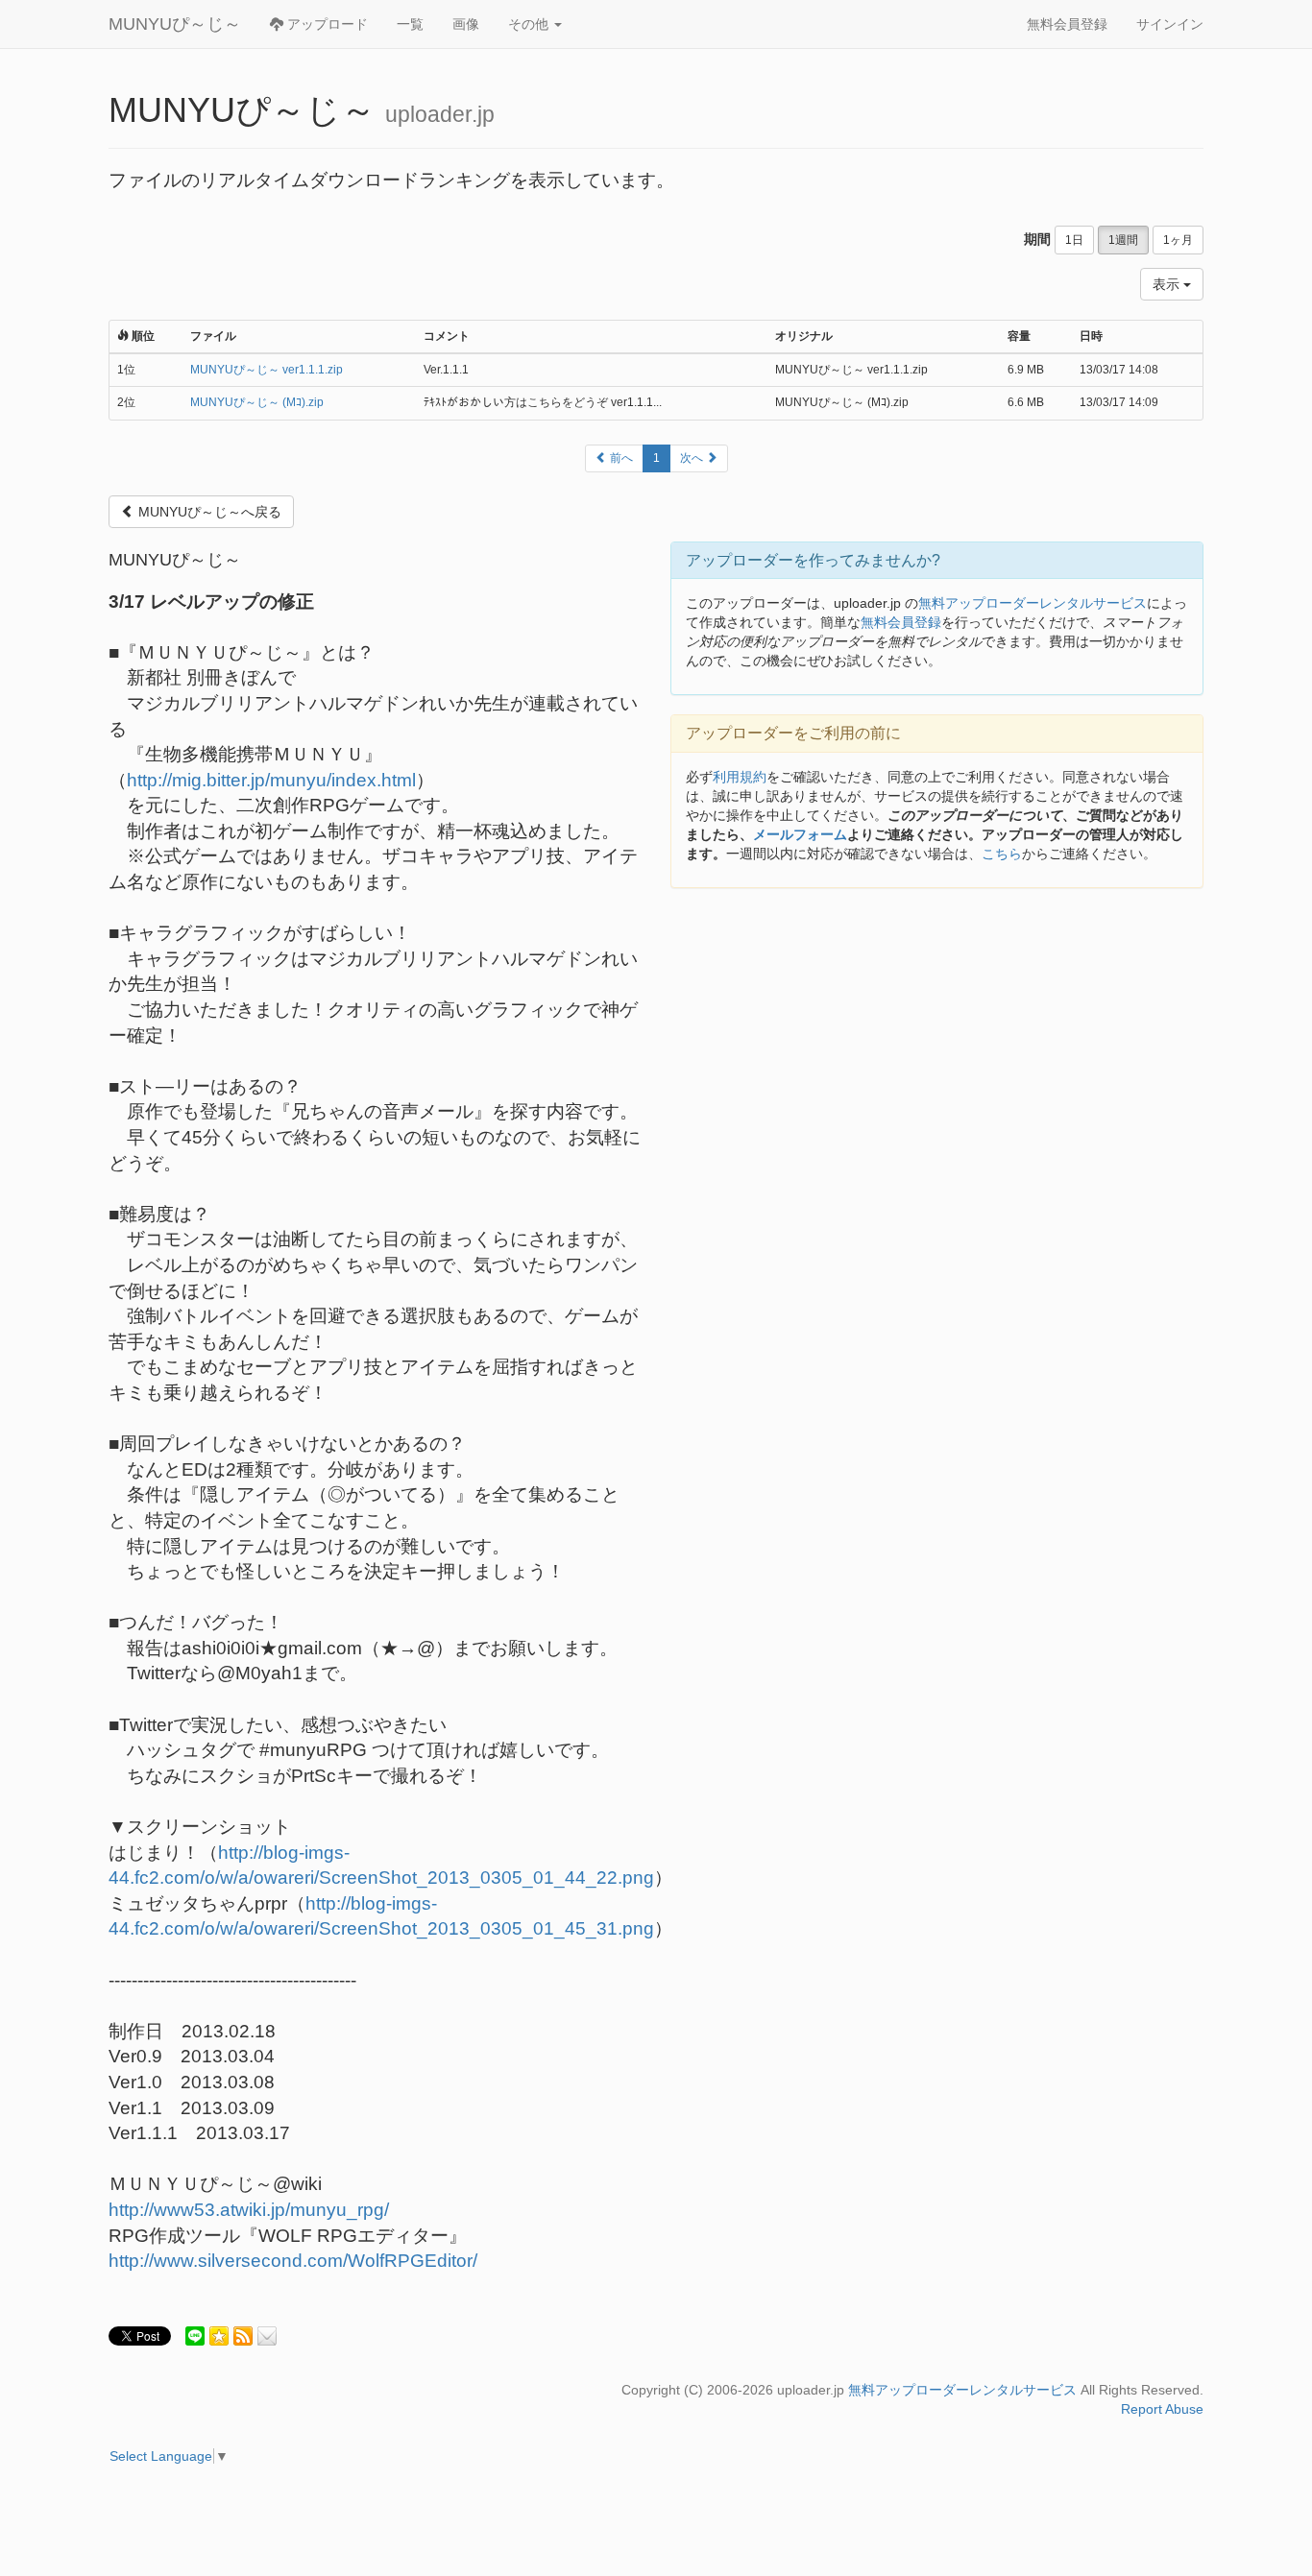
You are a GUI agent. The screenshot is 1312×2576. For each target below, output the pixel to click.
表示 (1168, 284)
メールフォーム (800, 834)
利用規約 (740, 777)
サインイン (1170, 24)
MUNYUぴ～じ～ (175, 24)
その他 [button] (530, 24)
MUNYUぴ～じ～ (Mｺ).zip (257, 402)
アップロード (326, 24)
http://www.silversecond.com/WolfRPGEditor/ (293, 2261)
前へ (620, 458)
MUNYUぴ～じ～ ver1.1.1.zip (267, 370)
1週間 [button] (1123, 240)
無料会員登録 (1067, 24)
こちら (1002, 854)
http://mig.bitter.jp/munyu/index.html (271, 780)
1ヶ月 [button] (1178, 240)
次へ (693, 458)
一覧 (410, 24)
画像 (466, 24)
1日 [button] (1074, 240)
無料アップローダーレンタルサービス (1033, 603)
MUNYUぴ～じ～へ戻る (208, 512)
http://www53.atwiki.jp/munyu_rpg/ (249, 2210)
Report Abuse (1162, 2409)
